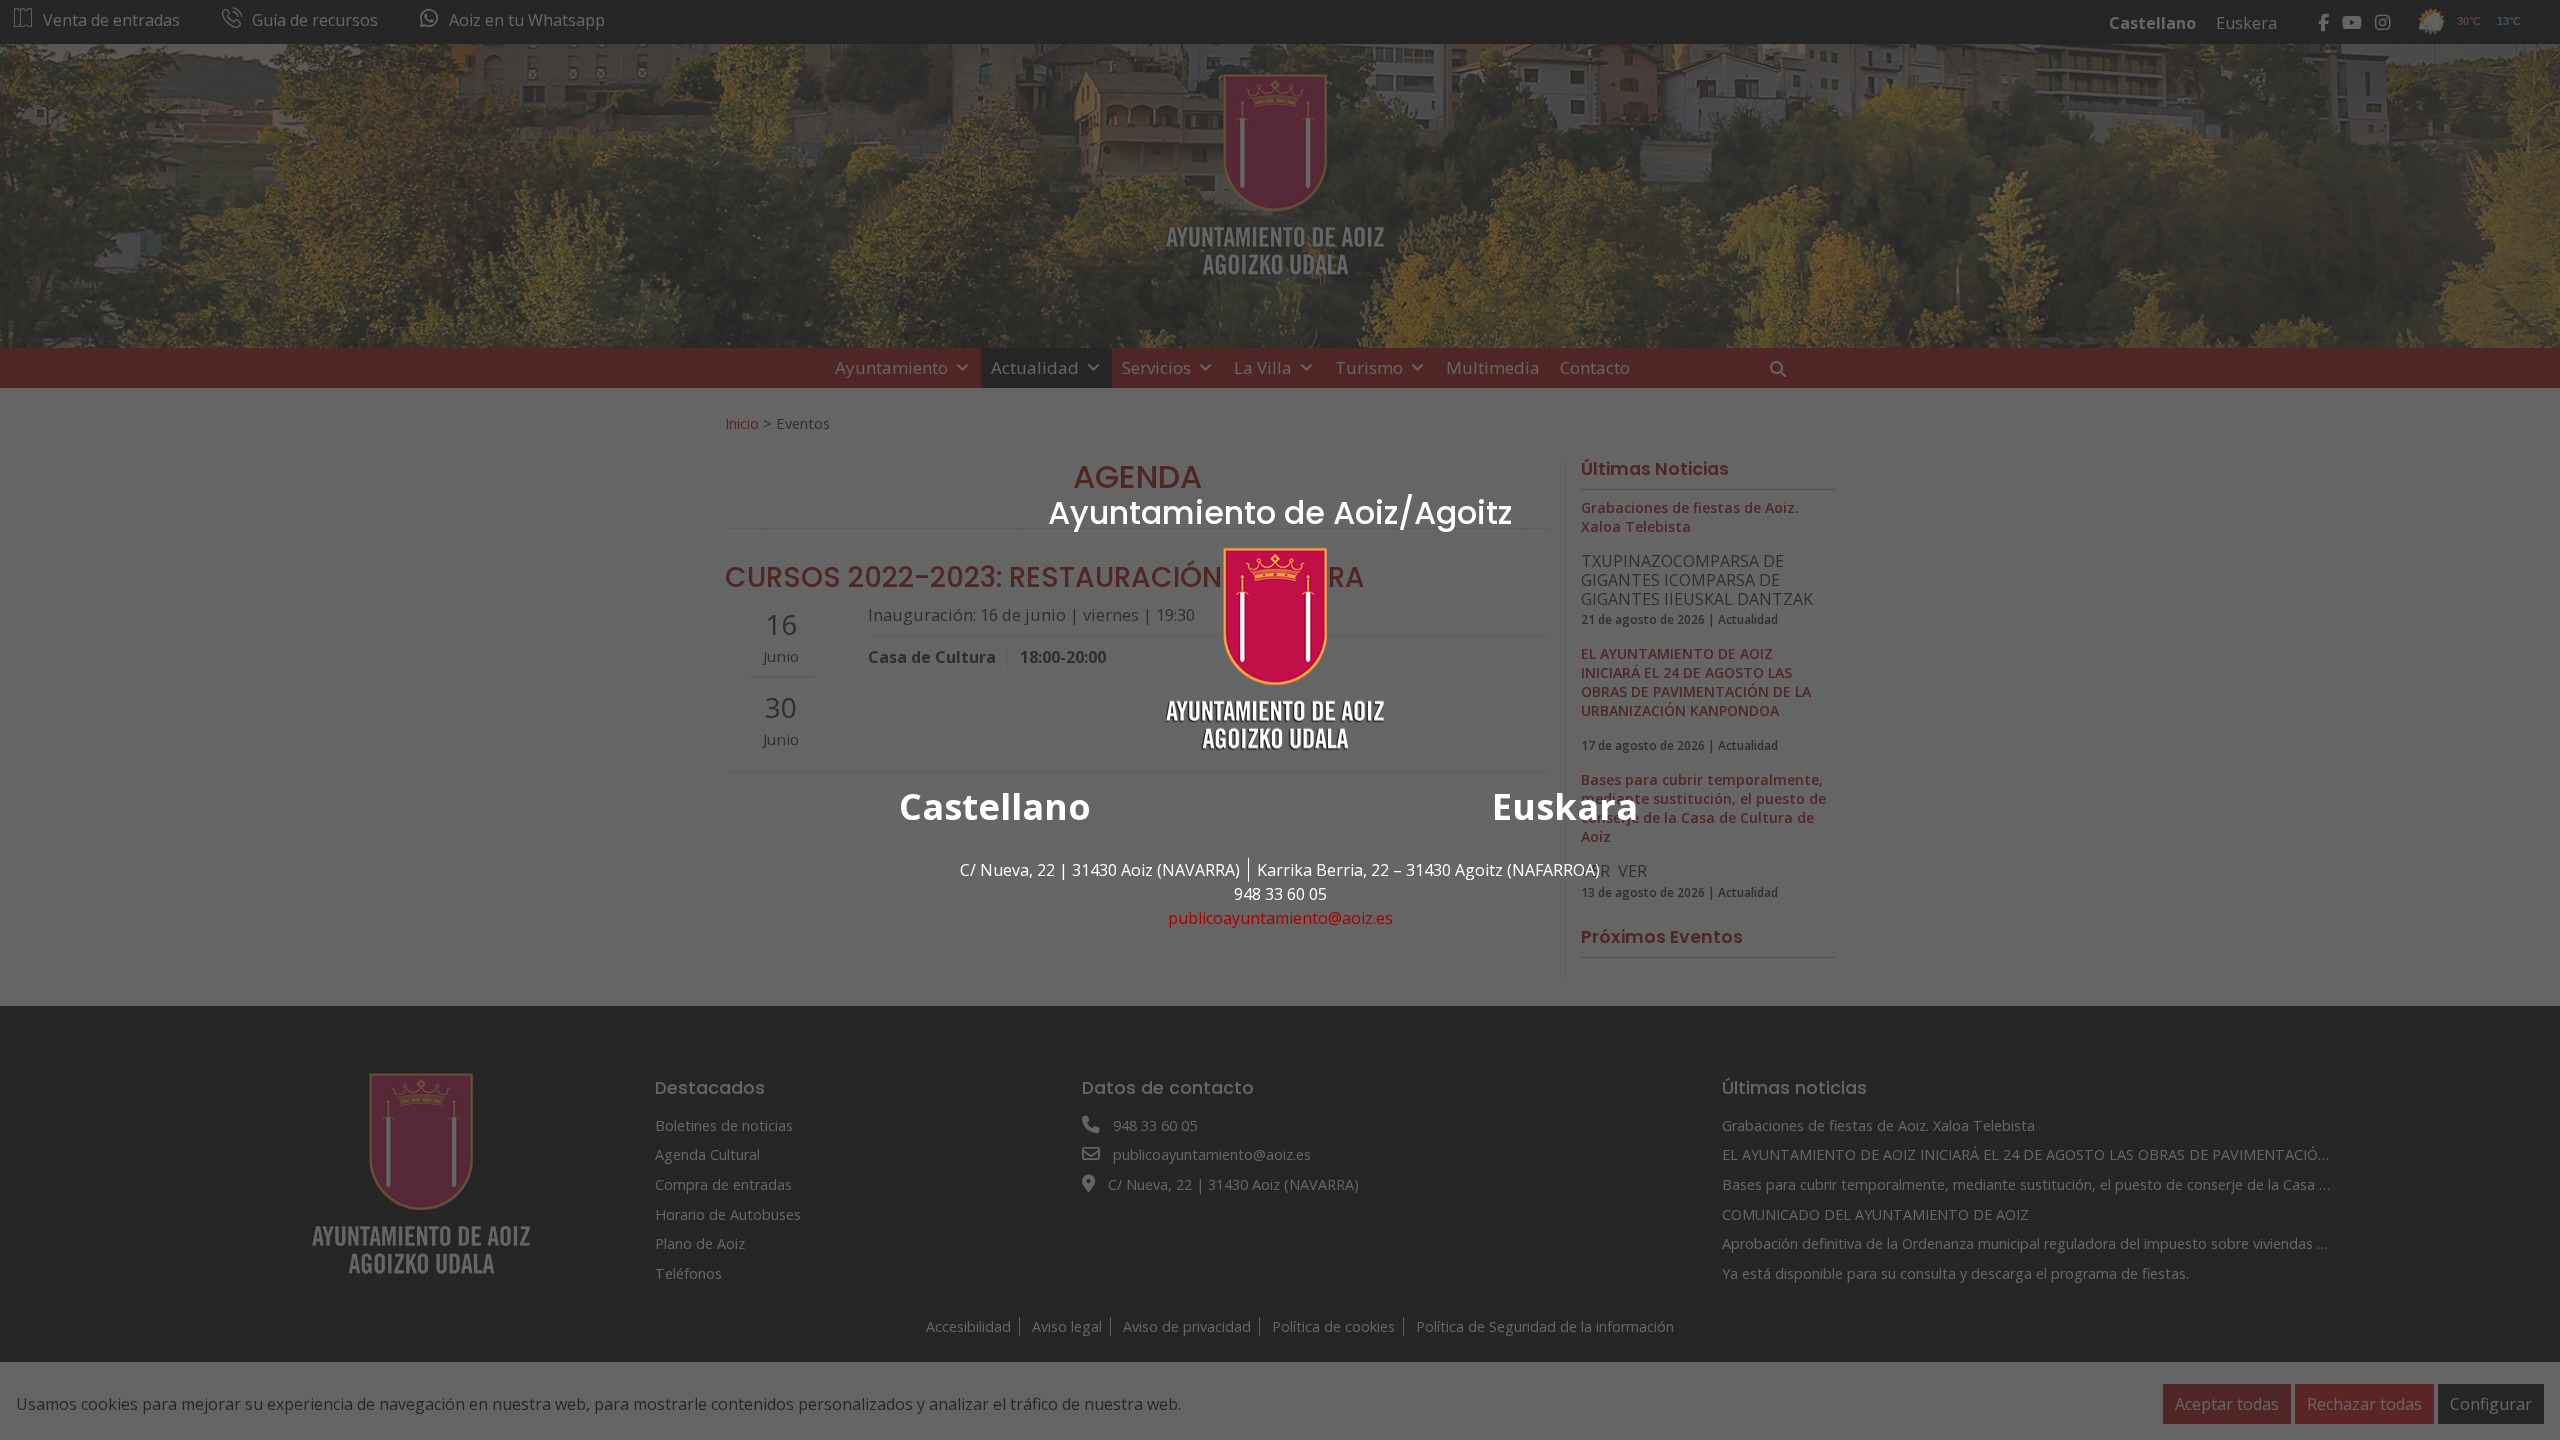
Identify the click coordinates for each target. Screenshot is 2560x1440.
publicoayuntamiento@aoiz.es (1280, 918)
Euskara (1565, 806)
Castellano (995, 806)
